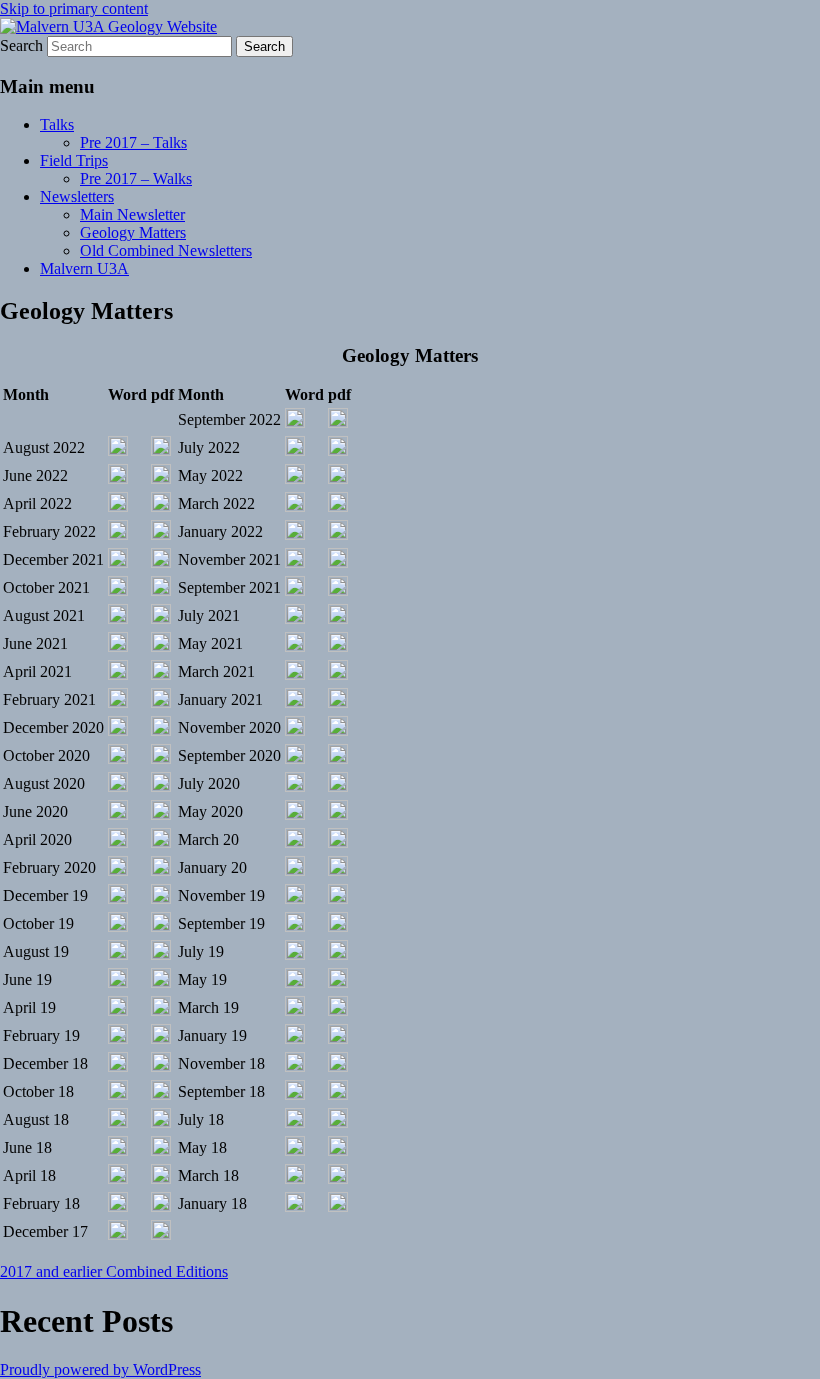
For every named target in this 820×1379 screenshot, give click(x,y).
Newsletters (77, 196)
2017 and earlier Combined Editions (114, 1271)
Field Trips (74, 160)
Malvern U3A (84, 268)
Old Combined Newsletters (166, 250)
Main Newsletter (132, 214)
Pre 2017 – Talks (133, 142)
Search (21, 45)
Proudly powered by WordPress (100, 1369)
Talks (57, 124)
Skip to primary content (74, 8)
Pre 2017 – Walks (136, 178)
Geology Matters (133, 232)
